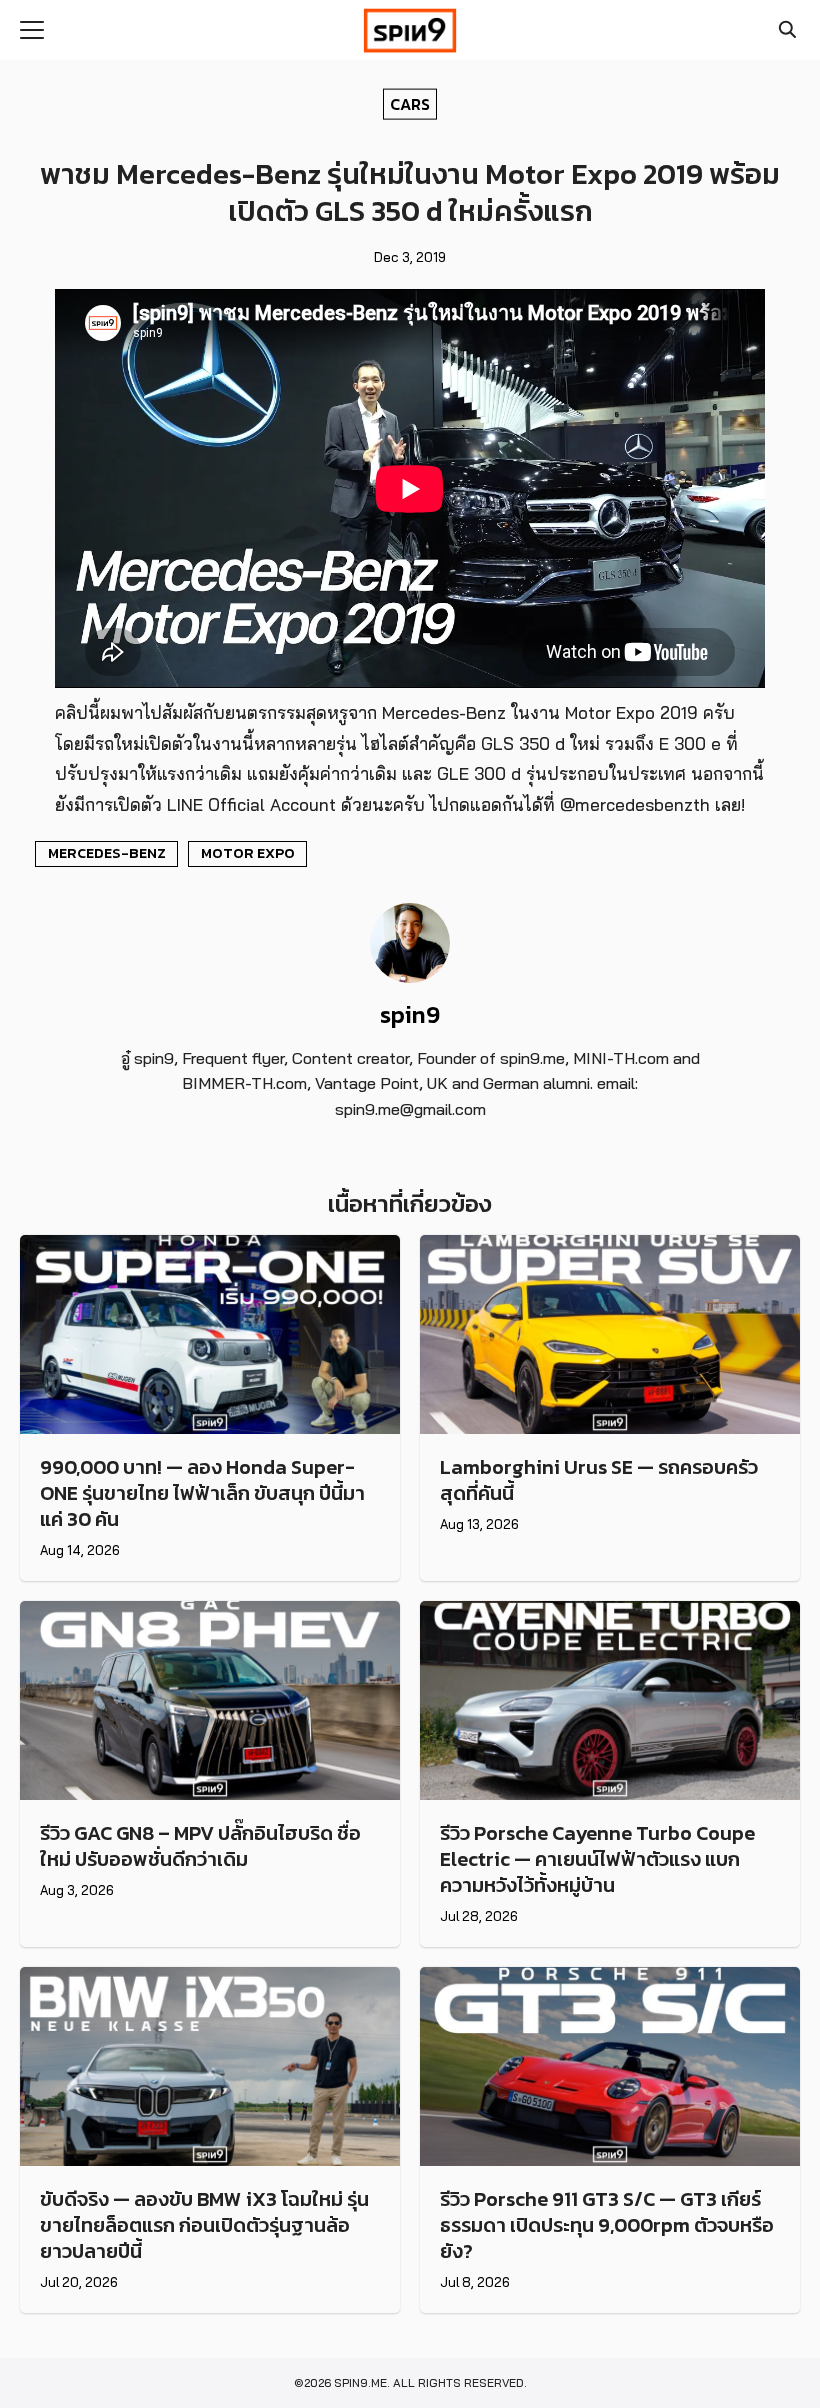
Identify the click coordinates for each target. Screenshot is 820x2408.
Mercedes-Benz (107, 853)
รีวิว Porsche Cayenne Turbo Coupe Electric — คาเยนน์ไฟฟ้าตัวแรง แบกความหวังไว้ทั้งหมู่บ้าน (597, 1859)
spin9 (410, 1014)
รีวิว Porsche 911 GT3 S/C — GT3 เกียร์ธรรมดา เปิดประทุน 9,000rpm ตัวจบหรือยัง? (607, 2225)
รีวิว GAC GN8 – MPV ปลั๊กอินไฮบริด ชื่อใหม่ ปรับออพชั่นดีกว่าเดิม (200, 1846)
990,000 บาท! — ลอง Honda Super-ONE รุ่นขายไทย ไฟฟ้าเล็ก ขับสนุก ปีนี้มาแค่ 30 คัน (202, 1493)
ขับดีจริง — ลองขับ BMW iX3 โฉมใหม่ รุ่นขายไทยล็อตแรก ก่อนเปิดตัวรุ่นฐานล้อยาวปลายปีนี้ (204, 2225)
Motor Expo (248, 853)
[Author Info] (410, 977)
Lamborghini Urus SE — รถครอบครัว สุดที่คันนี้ (599, 1480)
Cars (410, 103)
